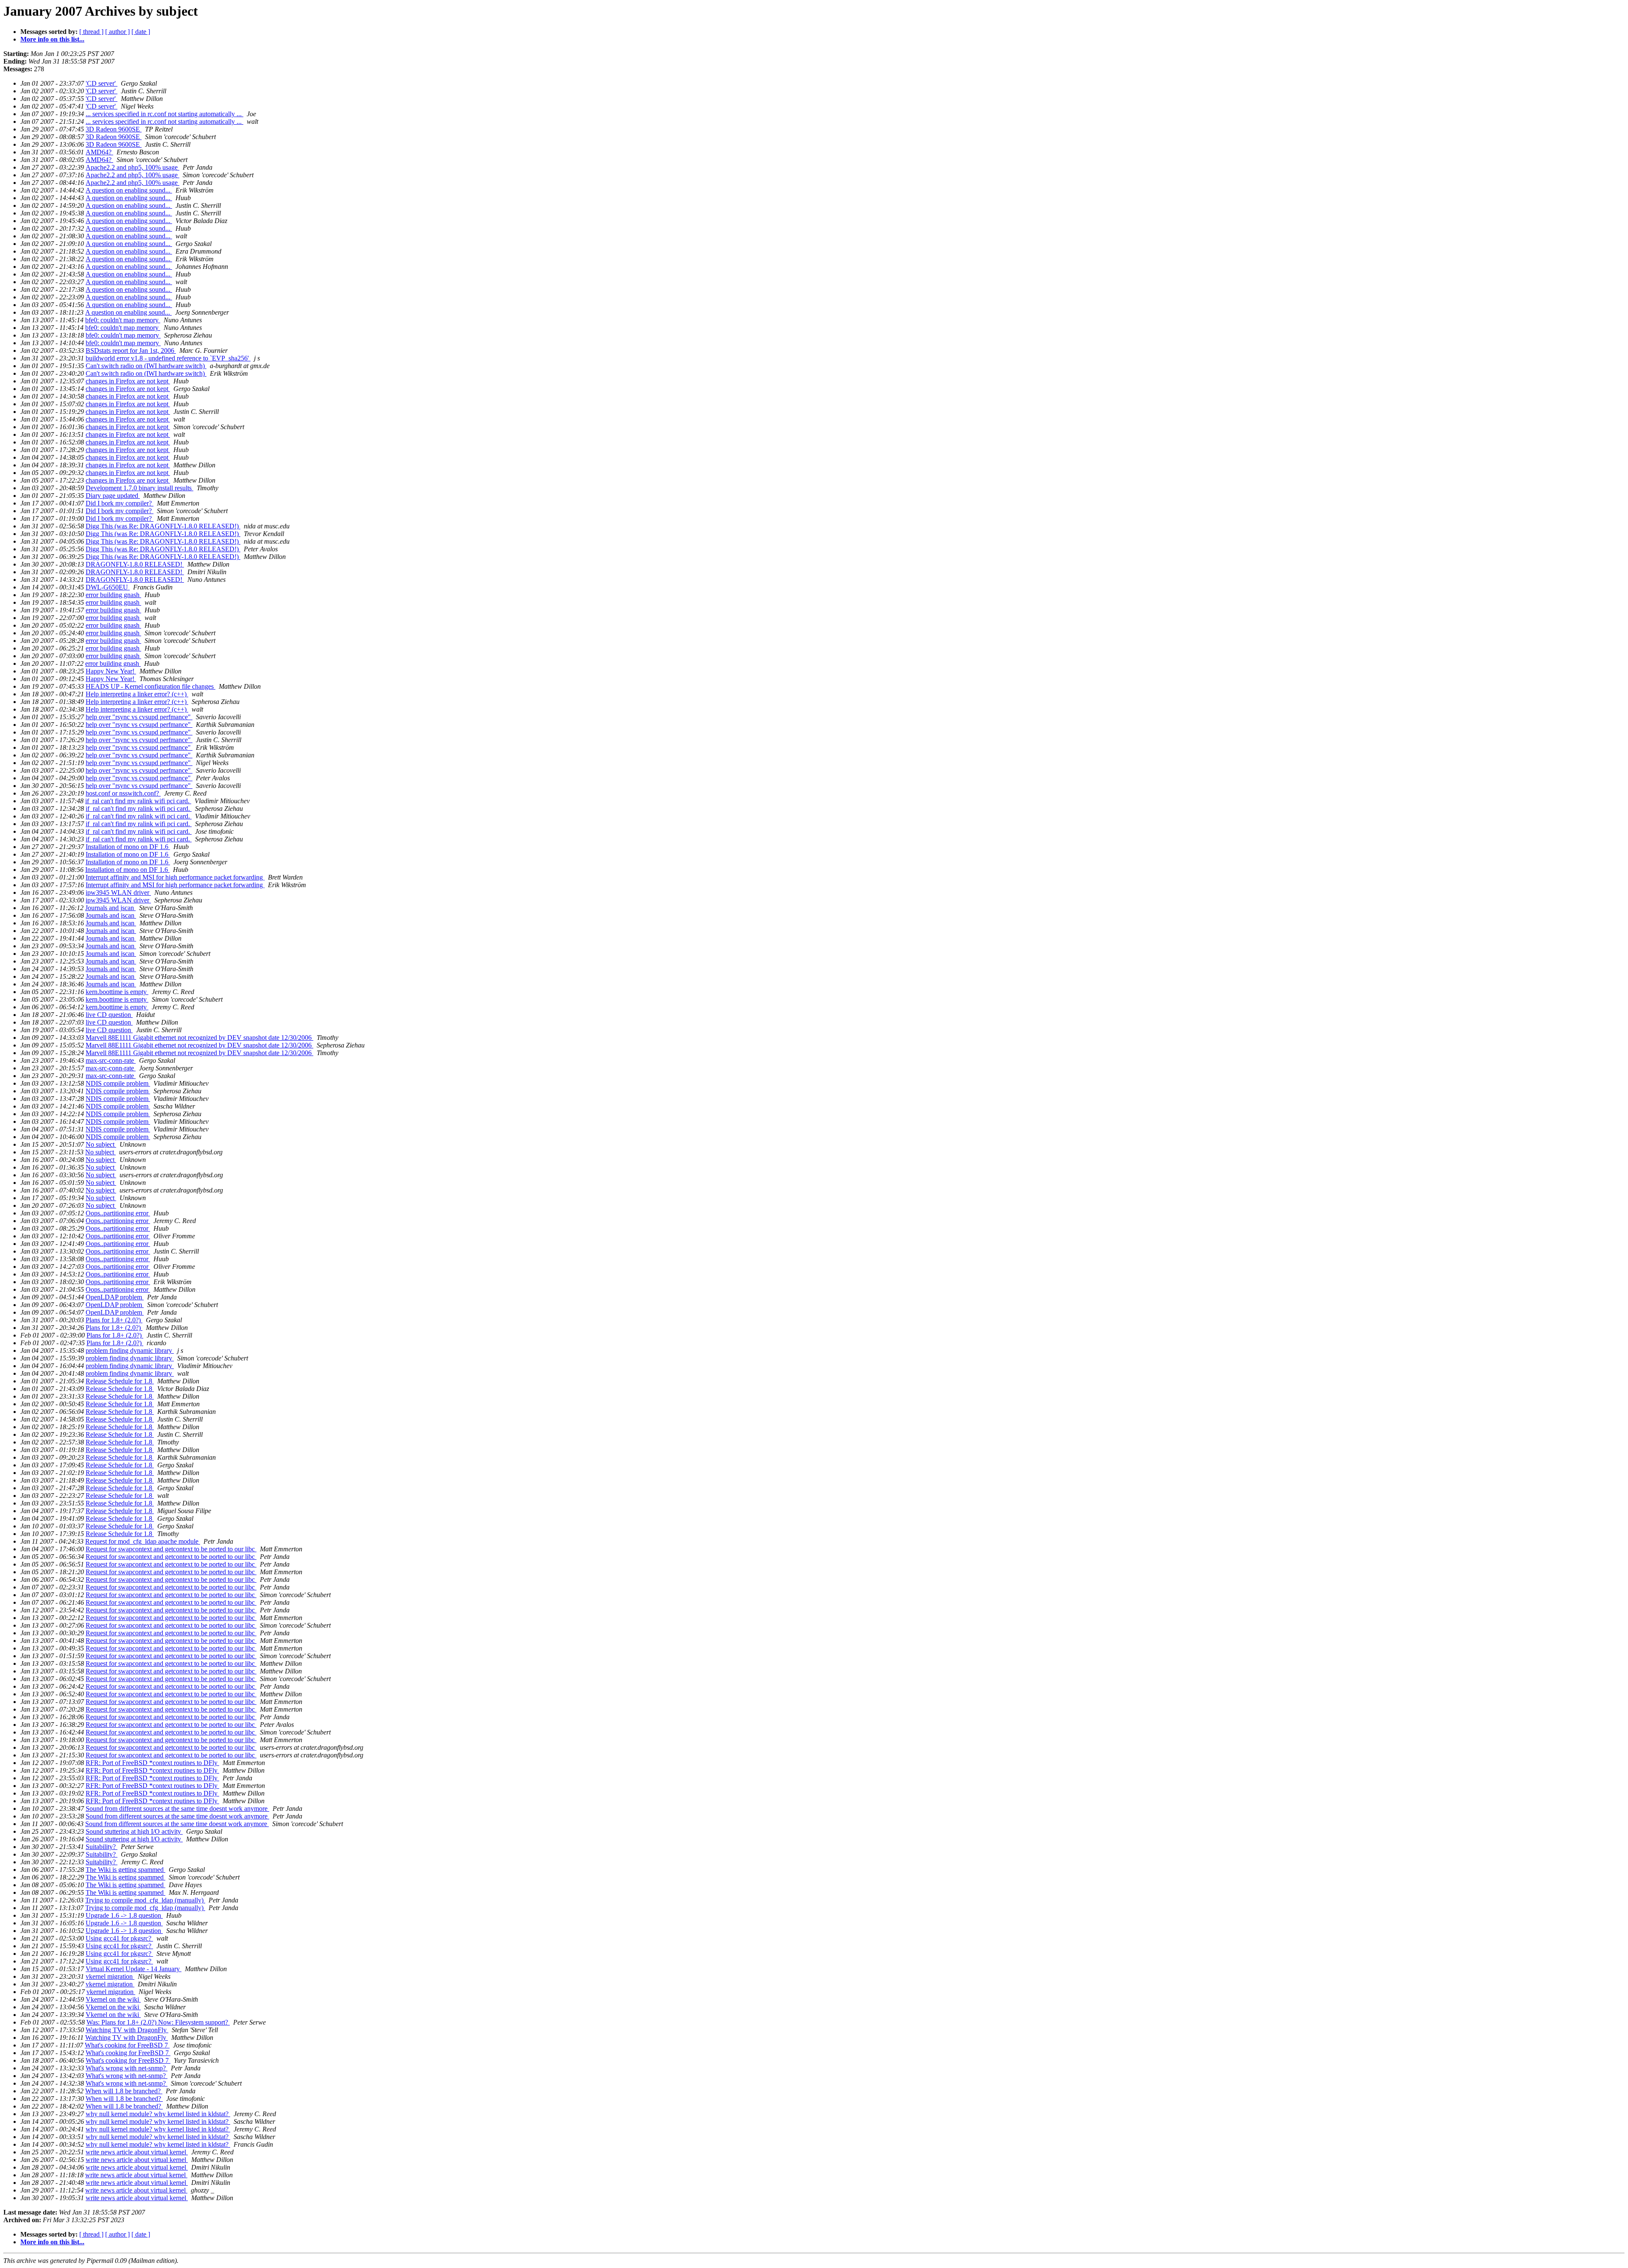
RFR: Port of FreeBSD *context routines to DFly (152, 1763)
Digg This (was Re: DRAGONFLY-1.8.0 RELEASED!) (163, 526)
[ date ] (141, 32)
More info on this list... (52, 39)
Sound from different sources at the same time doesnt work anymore (177, 1809)
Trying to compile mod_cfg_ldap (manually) (145, 1900)
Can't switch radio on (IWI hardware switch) (146, 366)
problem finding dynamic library (130, 1350)
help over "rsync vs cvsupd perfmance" (139, 717)
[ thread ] (91, 32)
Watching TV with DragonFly (127, 2030)
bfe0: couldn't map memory (123, 320)
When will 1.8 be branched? (124, 2091)
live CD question (109, 1015)
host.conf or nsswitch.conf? (123, 793)
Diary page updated (113, 496)
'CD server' (102, 83)
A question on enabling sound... (129, 190)
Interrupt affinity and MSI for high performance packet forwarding (175, 877)
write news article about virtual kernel (137, 2152)
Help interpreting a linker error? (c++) (137, 694)
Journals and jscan (110, 908)
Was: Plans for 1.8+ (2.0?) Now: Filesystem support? (158, 2022)
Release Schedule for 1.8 (120, 1381)
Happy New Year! (111, 671)
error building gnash (113, 595)
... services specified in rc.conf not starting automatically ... (164, 114)
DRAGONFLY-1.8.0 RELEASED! (135, 564)
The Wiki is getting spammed (125, 1870)
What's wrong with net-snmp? (127, 2068)
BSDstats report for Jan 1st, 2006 (131, 351)
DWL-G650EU (108, 587)
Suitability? (102, 1847)
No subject (101, 1144)
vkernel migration (110, 1976)
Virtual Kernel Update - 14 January (134, 1969)
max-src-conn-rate (111, 1060)
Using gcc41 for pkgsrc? (119, 1938)
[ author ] (117, 32)
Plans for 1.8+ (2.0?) (114, 1320)
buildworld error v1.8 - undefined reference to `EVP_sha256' (168, 358)
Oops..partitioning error (118, 1213)
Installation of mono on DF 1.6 (128, 847)
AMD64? (99, 152)
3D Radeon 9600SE (114, 129)
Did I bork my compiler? (120, 503)
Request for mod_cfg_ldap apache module (143, 1541)
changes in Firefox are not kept (128, 381)
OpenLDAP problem (115, 1297)
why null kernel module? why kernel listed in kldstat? (158, 2114)
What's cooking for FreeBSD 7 (127, 2045)
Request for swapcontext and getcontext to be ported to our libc (171, 1549)
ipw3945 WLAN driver (118, 892)
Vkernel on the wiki (113, 1999)
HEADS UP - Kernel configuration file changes (151, 686)
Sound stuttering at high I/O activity (134, 1831)
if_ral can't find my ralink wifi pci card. (138, 801)
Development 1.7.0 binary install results (139, 488)
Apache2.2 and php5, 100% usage (132, 167)
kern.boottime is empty (117, 992)
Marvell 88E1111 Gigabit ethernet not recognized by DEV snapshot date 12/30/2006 (199, 1038)
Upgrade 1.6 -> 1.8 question (124, 1915)
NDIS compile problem (118, 1083)
